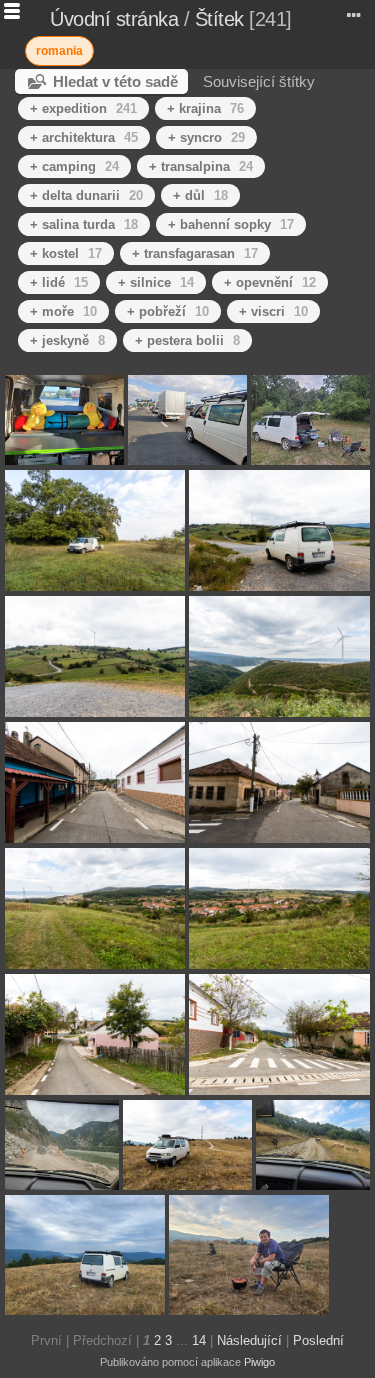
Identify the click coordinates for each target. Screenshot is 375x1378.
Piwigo (259, 1362)
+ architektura (84, 137)
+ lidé (59, 282)
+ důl (200, 195)
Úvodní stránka (114, 19)
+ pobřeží (168, 311)
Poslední (318, 1340)
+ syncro (206, 137)
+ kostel (66, 253)
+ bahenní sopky (231, 224)
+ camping (74, 166)
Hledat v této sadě (115, 81)
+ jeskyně (67, 340)
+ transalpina (201, 166)
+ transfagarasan (195, 253)
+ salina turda (84, 224)
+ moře (63, 311)
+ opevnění (270, 282)
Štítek (219, 19)
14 (199, 1340)
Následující (249, 1340)
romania (59, 51)
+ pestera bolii (187, 340)
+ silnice (156, 282)
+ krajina (205, 108)
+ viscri (273, 311)
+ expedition (83, 108)
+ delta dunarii (86, 195)
